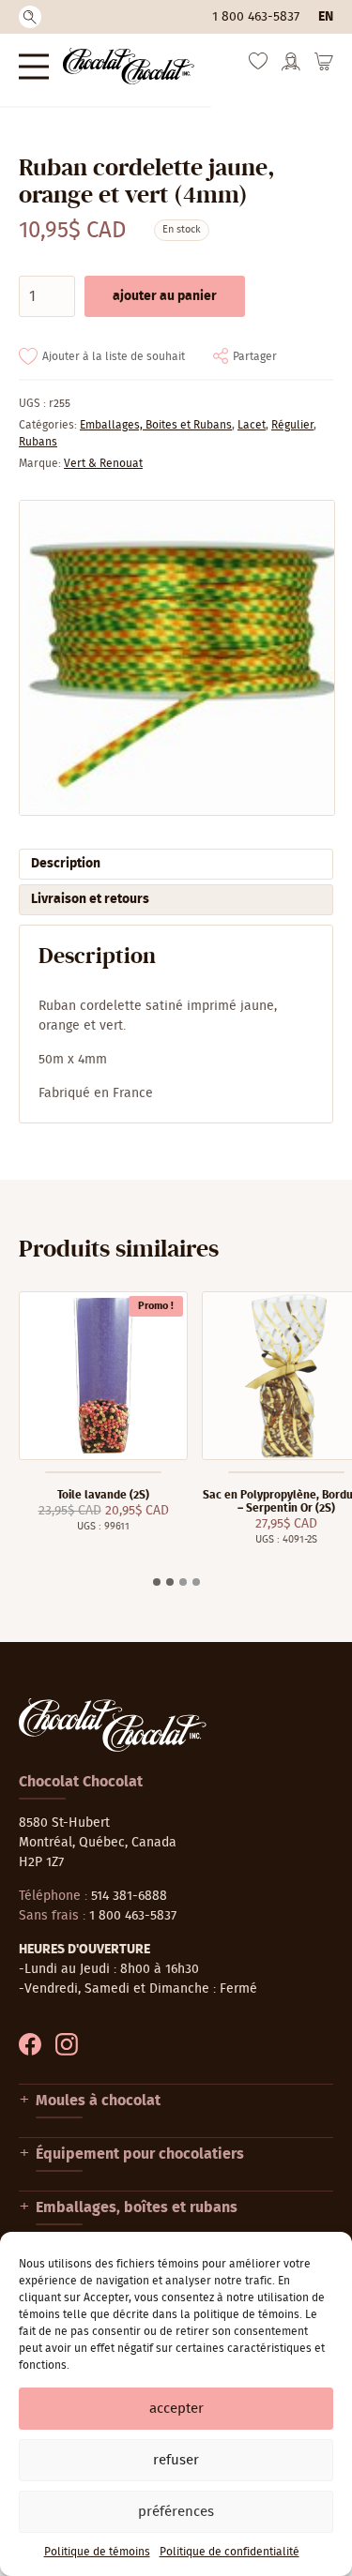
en (326, 17)
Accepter (176, 2409)
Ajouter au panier (165, 296)
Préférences (176, 2512)
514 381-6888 (129, 1896)
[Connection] (291, 68)
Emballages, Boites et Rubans (156, 425)
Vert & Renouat (103, 463)
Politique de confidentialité (230, 2552)
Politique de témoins (97, 2552)
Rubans (38, 442)
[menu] (34, 66)
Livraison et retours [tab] (90, 899)
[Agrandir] (176, 658)
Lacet (252, 425)
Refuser (176, 2460)
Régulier (292, 425)
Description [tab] (66, 864)
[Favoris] (258, 66)
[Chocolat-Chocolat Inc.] (129, 66)
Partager (255, 356)
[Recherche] (30, 17)
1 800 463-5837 (256, 17)
